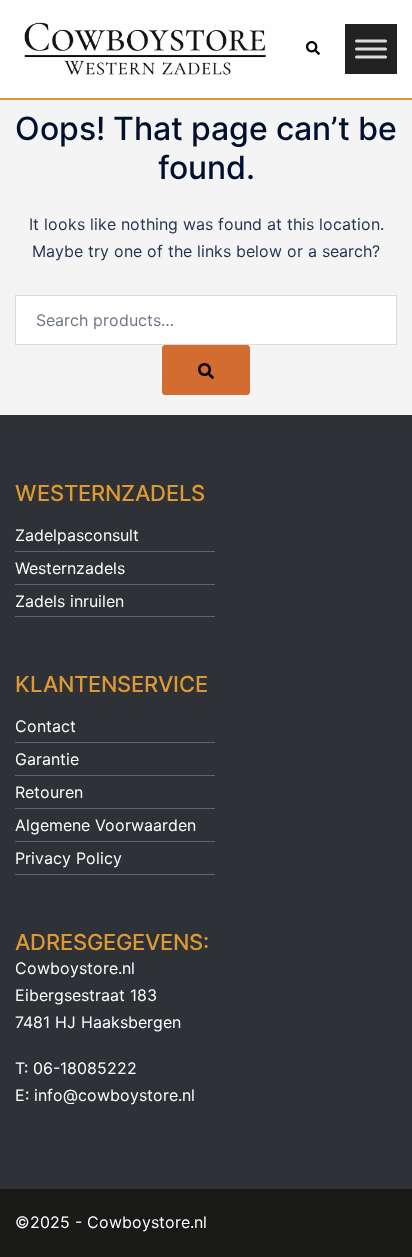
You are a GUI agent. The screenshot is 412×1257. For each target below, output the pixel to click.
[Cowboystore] (144, 47)
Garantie (47, 759)
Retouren (49, 792)
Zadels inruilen (69, 601)
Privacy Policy (68, 858)
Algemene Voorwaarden (105, 825)
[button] (312, 49)
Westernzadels (70, 568)
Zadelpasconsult (77, 535)
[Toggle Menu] (371, 49)
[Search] (206, 370)
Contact (45, 726)
